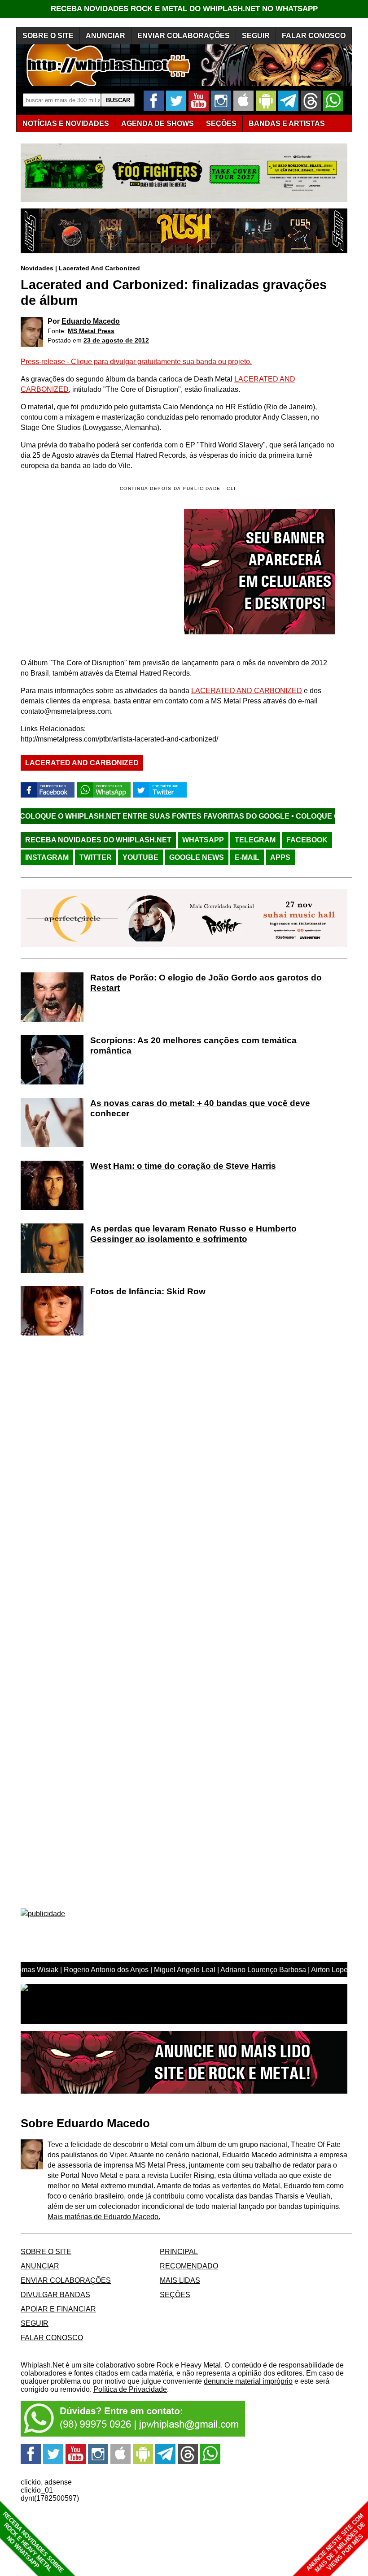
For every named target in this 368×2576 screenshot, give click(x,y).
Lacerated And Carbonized (99, 268)
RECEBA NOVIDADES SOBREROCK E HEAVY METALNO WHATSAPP (33, 2542)
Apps (280, 857)
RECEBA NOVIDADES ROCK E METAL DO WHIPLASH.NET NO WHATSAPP (184, 9)
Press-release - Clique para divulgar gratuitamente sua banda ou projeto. (136, 362)
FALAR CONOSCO (314, 36)
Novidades (37, 268)
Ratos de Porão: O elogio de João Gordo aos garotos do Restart (206, 983)
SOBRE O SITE (48, 36)
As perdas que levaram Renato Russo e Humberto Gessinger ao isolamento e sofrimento (193, 1234)
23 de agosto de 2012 (116, 340)
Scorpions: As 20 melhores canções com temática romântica (193, 1045)
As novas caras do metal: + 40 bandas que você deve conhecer (200, 1108)
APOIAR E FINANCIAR (58, 2309)
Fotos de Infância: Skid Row (148, 1291)
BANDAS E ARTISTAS (287, 124)
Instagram (47, 857)
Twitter (96, 857)
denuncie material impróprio (248, 2381)
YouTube (140, 857)
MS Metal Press (91, 331)
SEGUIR (256, 36)
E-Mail (247, 857)
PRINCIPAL (179, 2252)
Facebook (307, 840)
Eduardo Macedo (91, 321)
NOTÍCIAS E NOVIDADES (66, 124)
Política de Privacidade (130, 2389)
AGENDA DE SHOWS (158, 124)
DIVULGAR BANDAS (55, 2295)
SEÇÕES (221, 124)
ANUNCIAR (105, 36)
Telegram (255, 840)
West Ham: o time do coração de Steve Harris (183, 1166)
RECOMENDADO (189, 2266)
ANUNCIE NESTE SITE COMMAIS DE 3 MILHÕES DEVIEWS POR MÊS (336, 2543)
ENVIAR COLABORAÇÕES (184, 36)
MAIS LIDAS (180, 2280)
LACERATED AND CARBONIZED (247, 691)
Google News (197, 857)
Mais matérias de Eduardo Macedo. (104, 2217)
